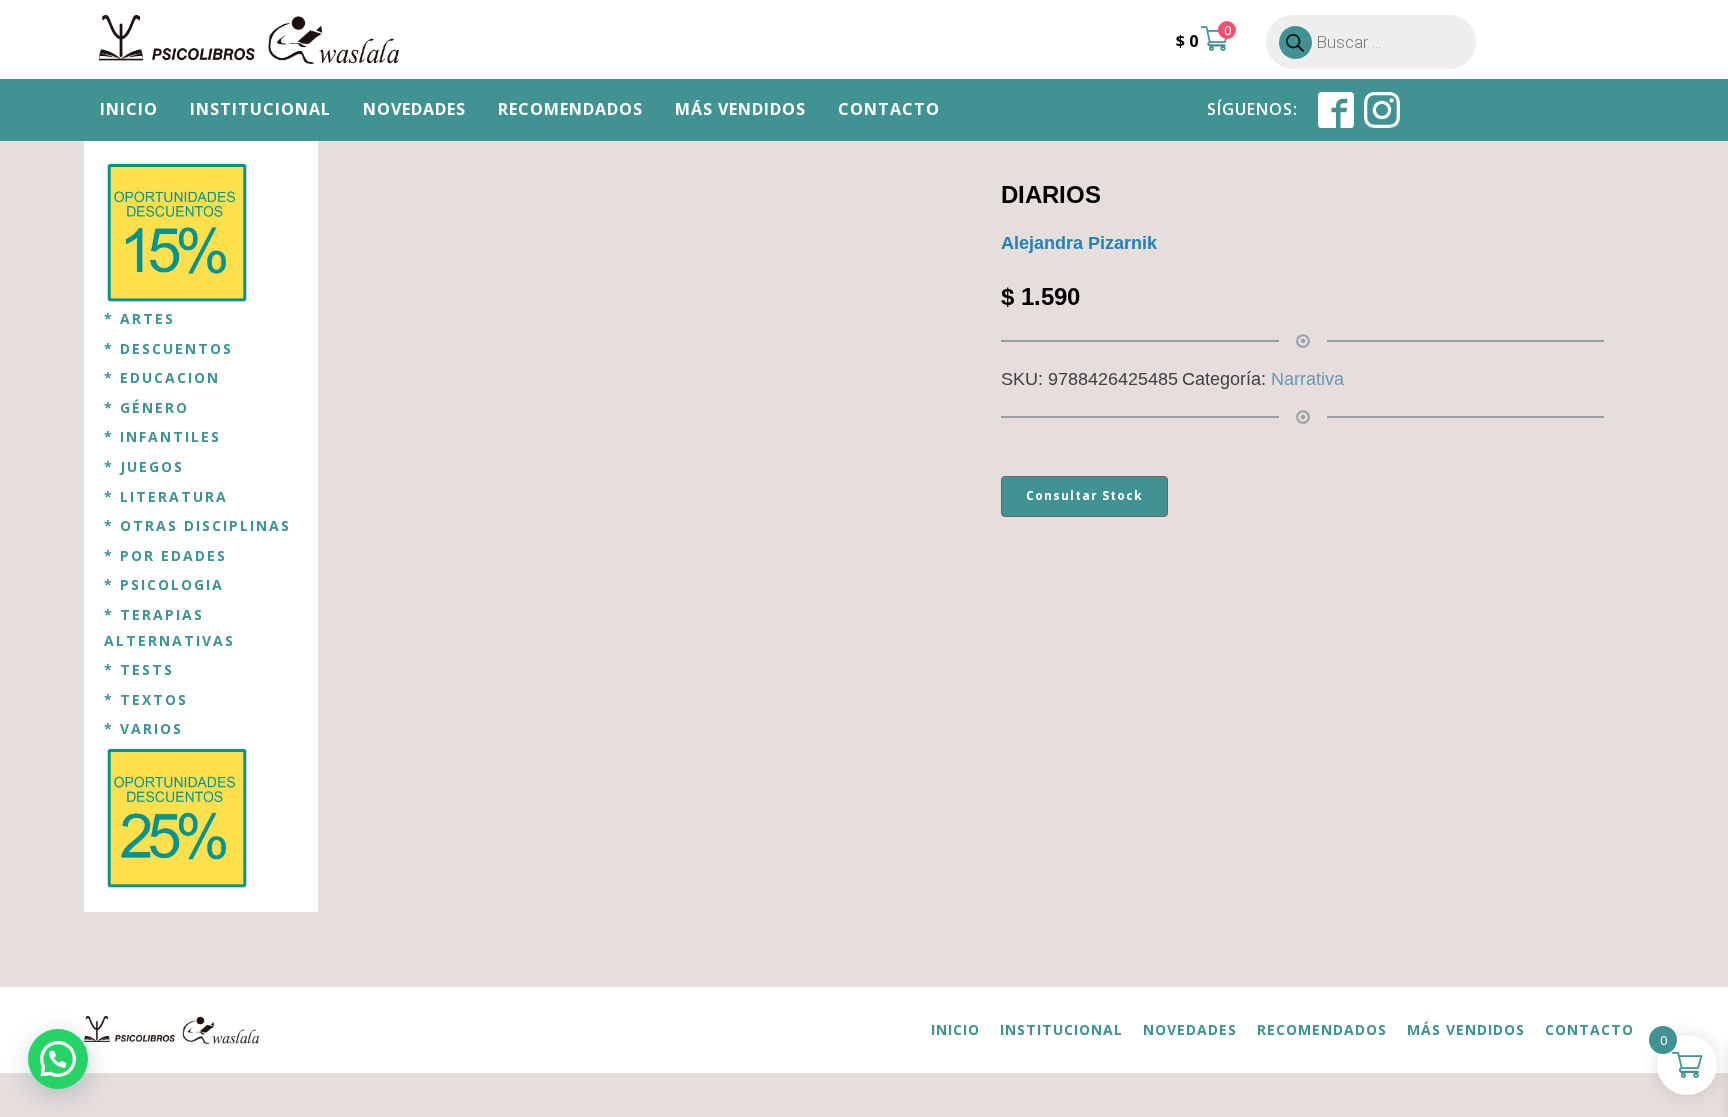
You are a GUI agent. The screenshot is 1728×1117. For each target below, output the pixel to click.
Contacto (889, 109)
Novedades (414, 109)
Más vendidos (740, 109)
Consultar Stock (1084, 495)
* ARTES (139, 318)
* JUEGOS (144, 466)
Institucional (260, 109)
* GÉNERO (146, 407)
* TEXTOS (146, 699)
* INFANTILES (162, 436)
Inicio (129, 109)
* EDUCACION (162, 377)
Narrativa (1307, 379)
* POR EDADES (165, 555)
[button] (58, 1059)
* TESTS (139, 669)
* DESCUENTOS (168, 348)
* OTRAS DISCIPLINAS (197, 525)
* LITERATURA (166, 496)
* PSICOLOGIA (164, 584)
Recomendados (570, 109)
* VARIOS (143, 728)
